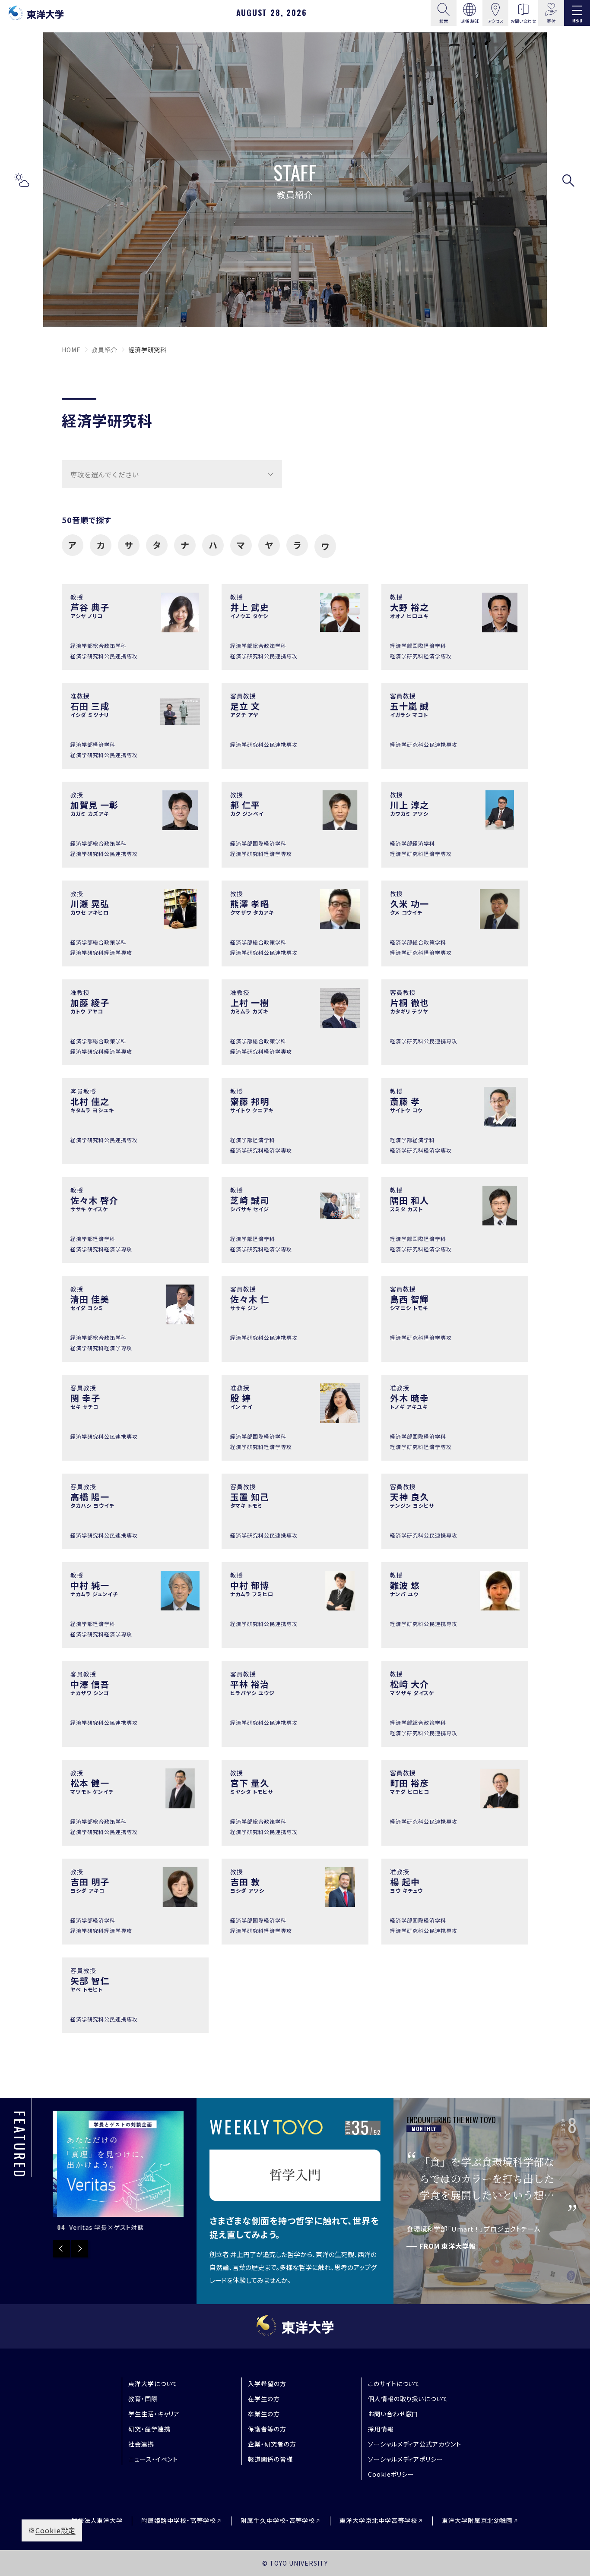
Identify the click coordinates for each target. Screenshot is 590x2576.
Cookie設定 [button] (56, 2530)
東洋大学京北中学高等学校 (378, 2521)
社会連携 (141, 2444)
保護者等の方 (267, 2429)
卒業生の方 (264, 2414)
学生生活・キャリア (154, 2414)
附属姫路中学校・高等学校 (179, 2521)
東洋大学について (153, 2383)
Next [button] (79, 2249)
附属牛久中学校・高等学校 (278, 2521)
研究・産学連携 (149, 2429)
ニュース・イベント (153, 2459)
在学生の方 (264, 2399)
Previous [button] (61, 2249)
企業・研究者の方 (272, 2444)
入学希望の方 (267, 2383)
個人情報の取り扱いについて (408, 2399)
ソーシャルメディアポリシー (406, 2459)
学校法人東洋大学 (97, 2520)
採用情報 (381, 2429)
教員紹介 (105, 350)
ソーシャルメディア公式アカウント (415, 2444)
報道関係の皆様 (270, 2459)
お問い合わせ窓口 (393, 2414)
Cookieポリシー (391, 2474)
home (71, 350)
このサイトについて (394, 2383)
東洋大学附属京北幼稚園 (477, 2521)
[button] (22, 180)
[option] (118, 2172)
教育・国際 (143, 2399)
